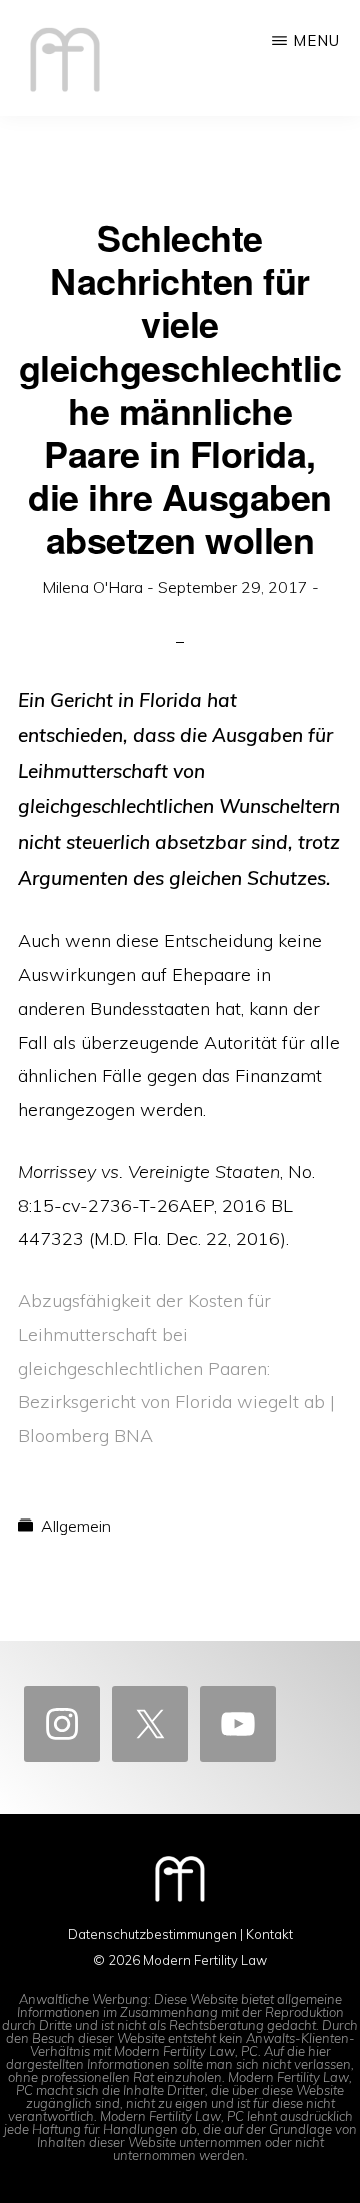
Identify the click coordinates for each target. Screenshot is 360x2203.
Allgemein (76, 1526)
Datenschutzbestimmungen (152, 1934)
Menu (316, 40)
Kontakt (269, 1934)
